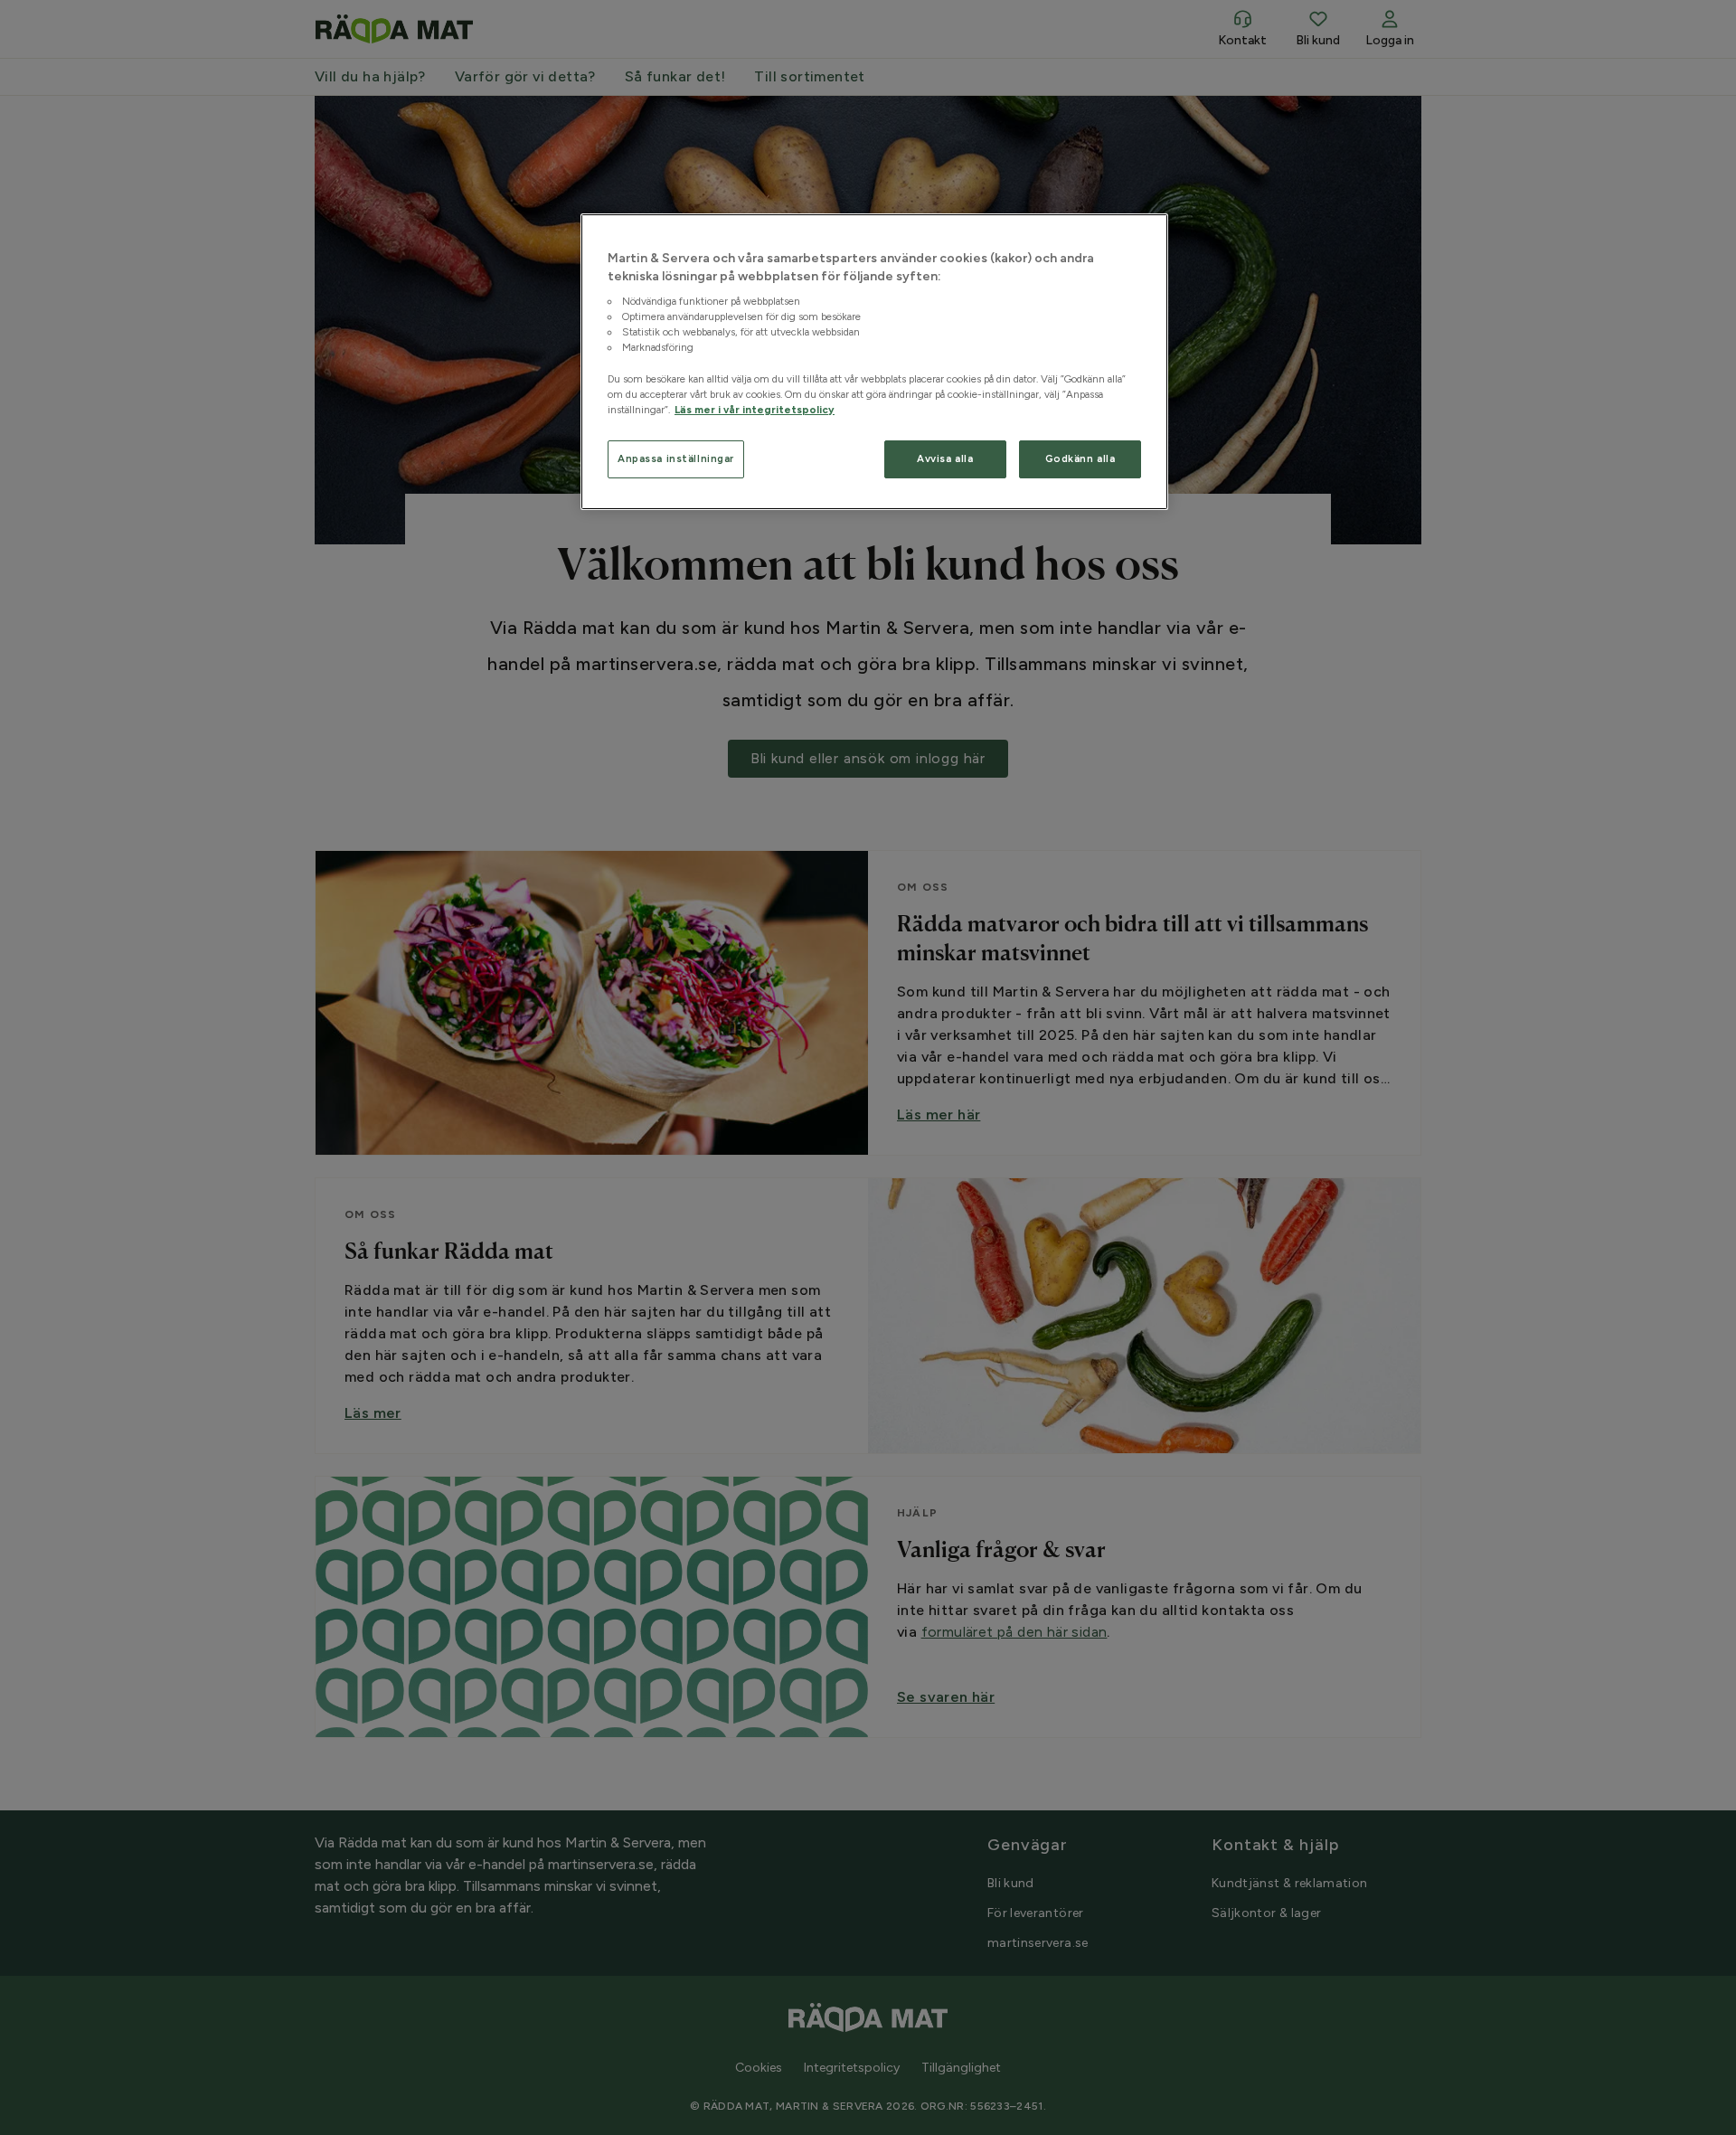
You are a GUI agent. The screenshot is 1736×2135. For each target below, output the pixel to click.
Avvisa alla (945, 458)
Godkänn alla (1080, 458)
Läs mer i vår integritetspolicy (755, 410)
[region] (874, 362)
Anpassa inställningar (676, 458)
